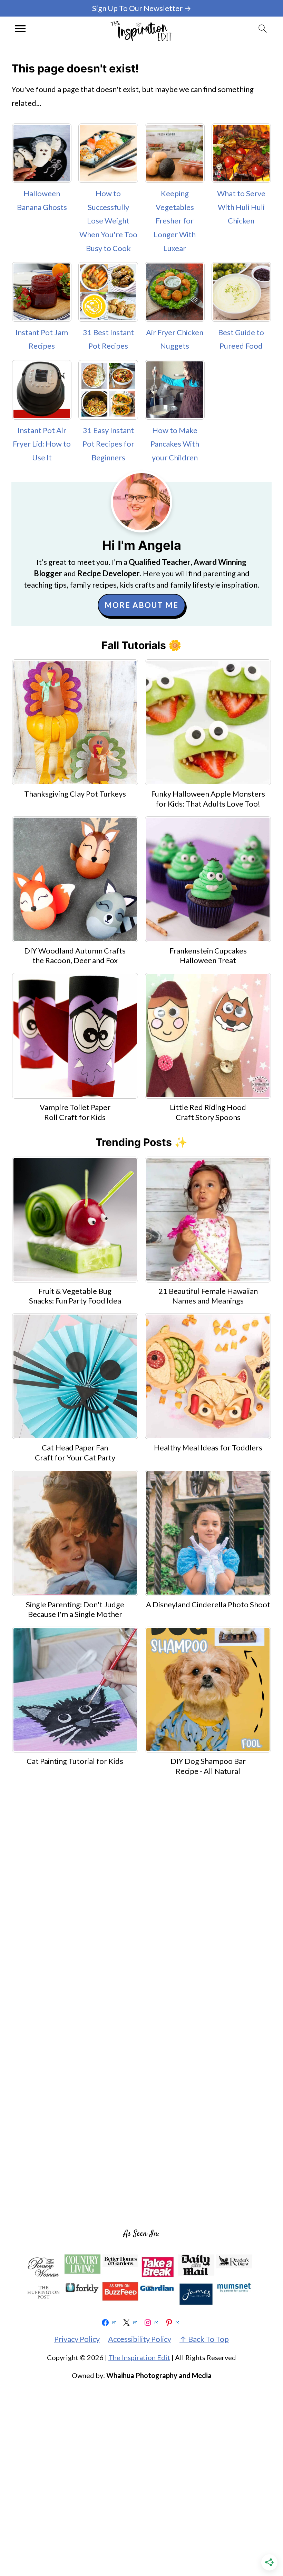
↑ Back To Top (204, 2339)
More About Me (141, 605)
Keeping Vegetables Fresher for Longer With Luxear (175, 221)
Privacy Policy (77, 2339)
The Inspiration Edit (139, 2357)
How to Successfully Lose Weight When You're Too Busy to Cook (108, 221)
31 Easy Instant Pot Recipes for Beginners (108, 444)
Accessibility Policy (140, 2339)
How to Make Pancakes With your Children (175, 444)
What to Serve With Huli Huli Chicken (241, 207)
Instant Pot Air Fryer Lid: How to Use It (42, 444)
